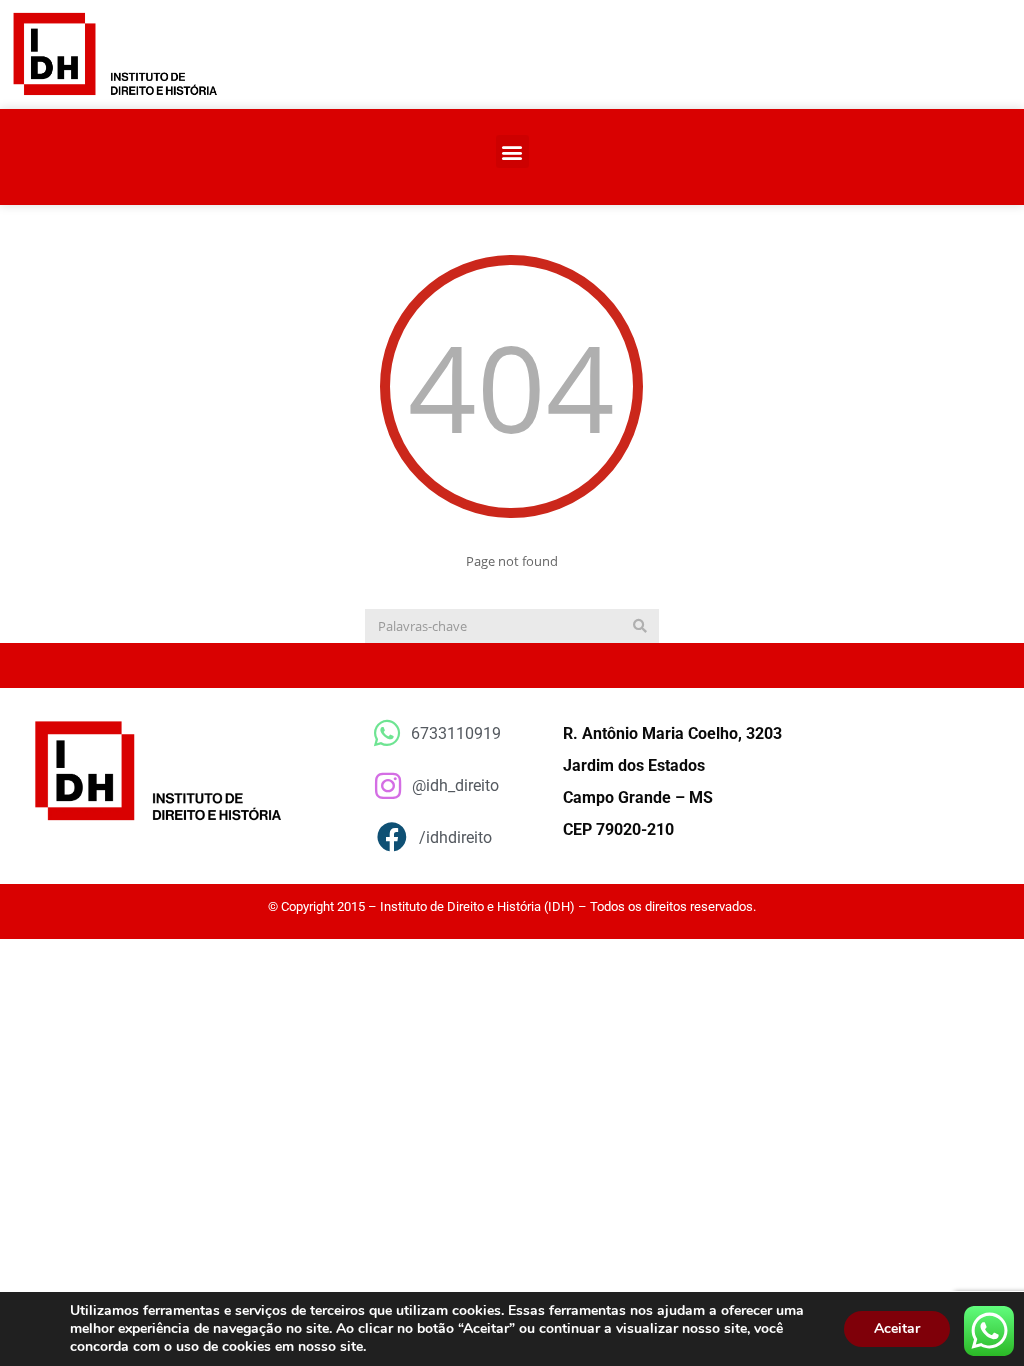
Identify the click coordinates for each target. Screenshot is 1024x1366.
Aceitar (897, 1328)
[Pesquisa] (640, 626)
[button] (512, 151)
